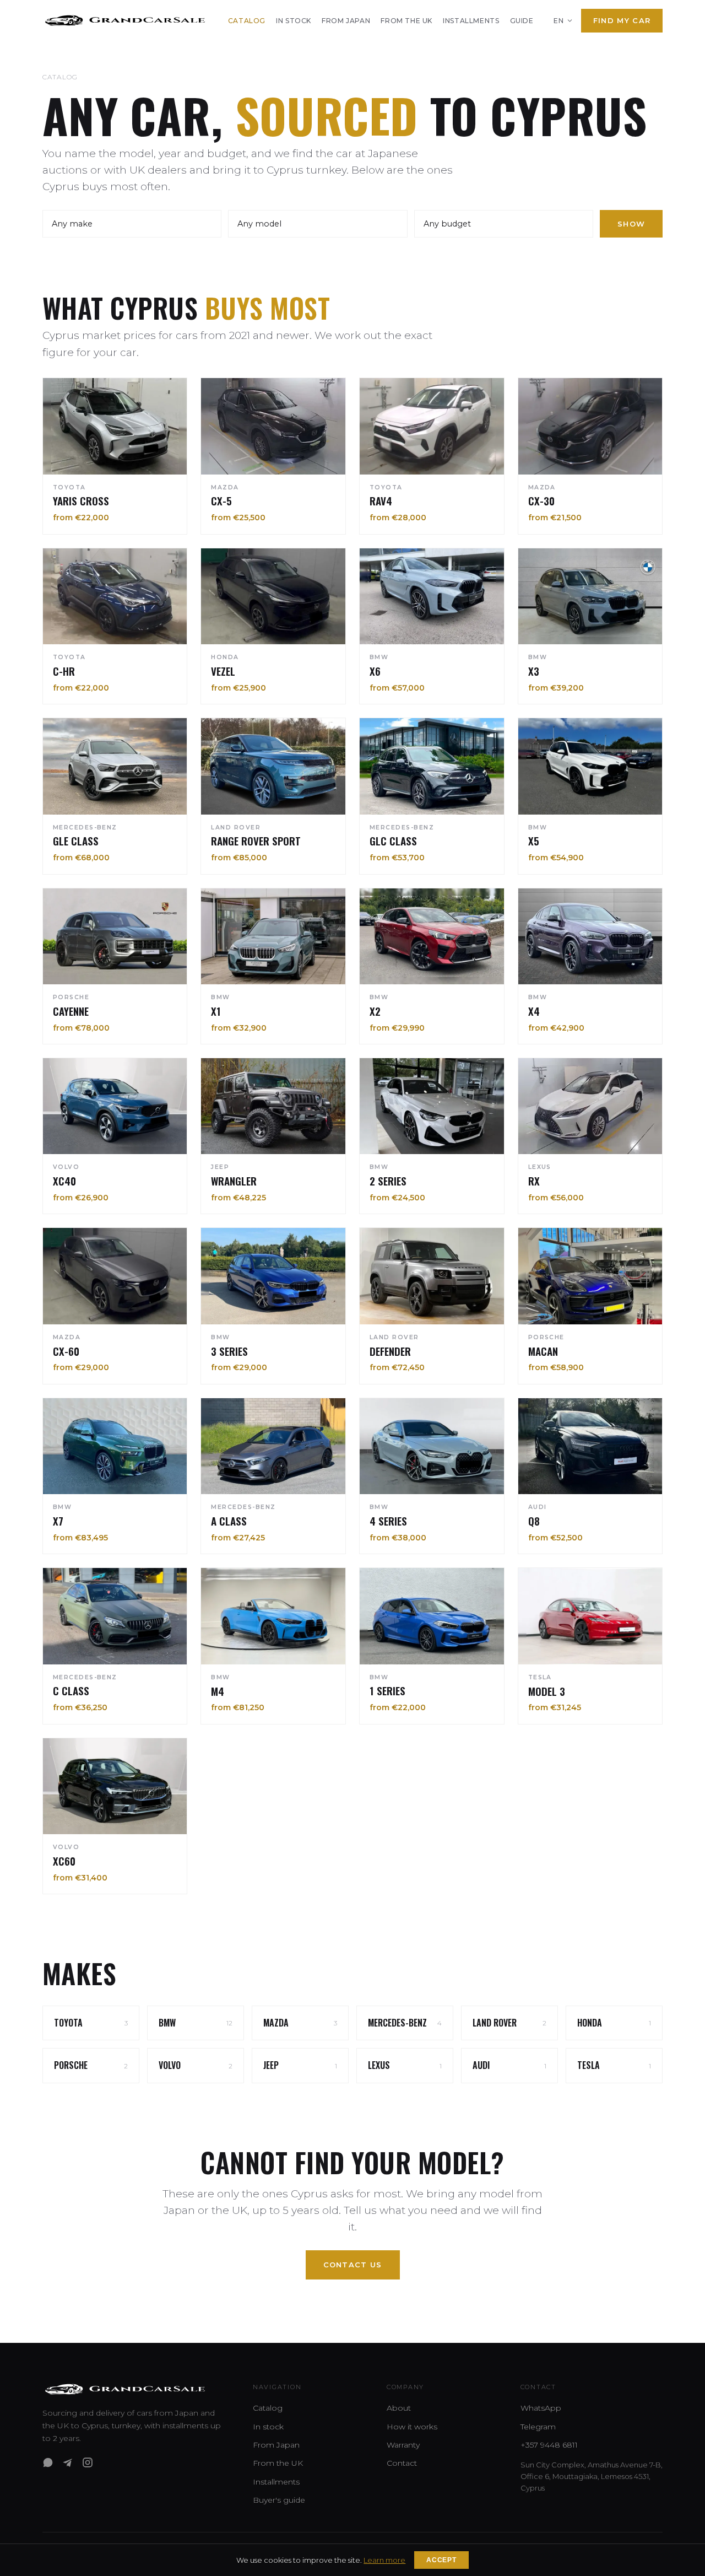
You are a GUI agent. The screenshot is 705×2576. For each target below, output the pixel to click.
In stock (294, 21)
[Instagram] (88, 2462)
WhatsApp (541, 2408)
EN (558, 21)
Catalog (247, 21)
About (399, 2408)
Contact (402, 2463)
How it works (412, 2427)
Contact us (353, 2265)
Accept (441, 2560)
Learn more (384, 2560)
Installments (471, 21)
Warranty (403, 2445)
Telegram (538, 2427)
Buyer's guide (279, 2500)
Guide (522, 21)
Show (631, 224)
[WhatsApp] (48, 2462)
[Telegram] (68, 2462)
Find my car (622, 20)
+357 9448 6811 (549, 2445)
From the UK (406, 21)
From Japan (346, 21)
